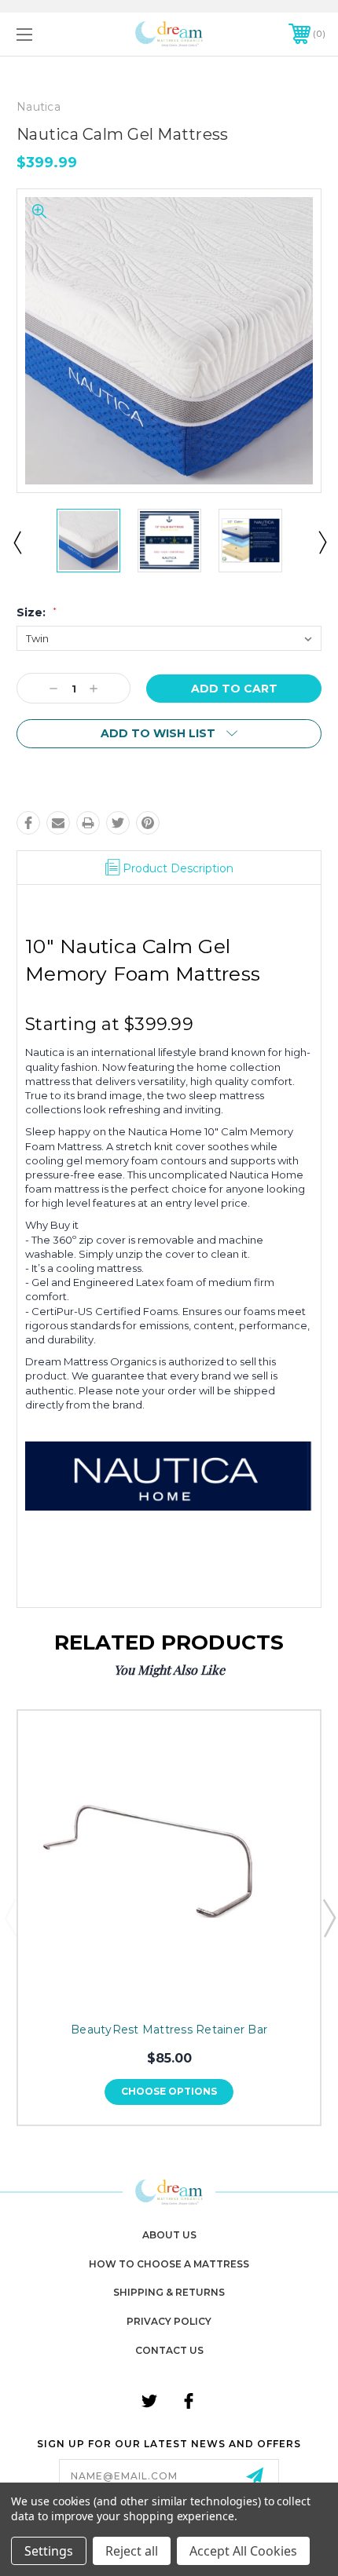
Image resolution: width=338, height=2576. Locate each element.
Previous (17, 542)
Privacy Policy (169, 2321)
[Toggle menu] (47, 34)
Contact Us (169, 2350)
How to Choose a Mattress (169, 2264)
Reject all (132, 2551)
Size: (37, 612)
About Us (169, 2235)
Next (321, 542)
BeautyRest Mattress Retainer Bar (169, 2030)
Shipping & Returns (169, 2292)
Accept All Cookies (243, 2551)
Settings (49, 2551)
